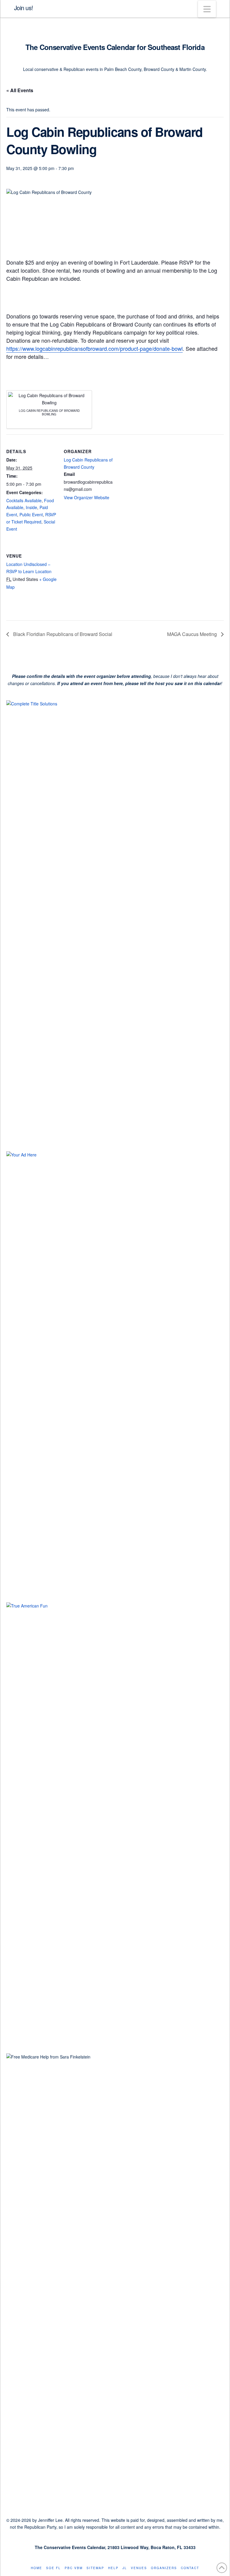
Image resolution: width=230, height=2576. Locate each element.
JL (125, 2568)
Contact (190, 2568)
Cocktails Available (24, 500)
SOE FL (53, 2568)
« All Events (20, 90)
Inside (31, 507)
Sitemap (95, 2568)
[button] (207, 9)
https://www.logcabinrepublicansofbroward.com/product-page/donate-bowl (94, 348)
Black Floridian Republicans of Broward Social (62, 634)
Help (113, 2568)
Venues (139, 2568)
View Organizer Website (87, 497)
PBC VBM (74, 2568)
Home (37, 2568)
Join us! (24, 8)
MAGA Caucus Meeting (193, 634)
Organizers (164, 2568)
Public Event (31, 514)
